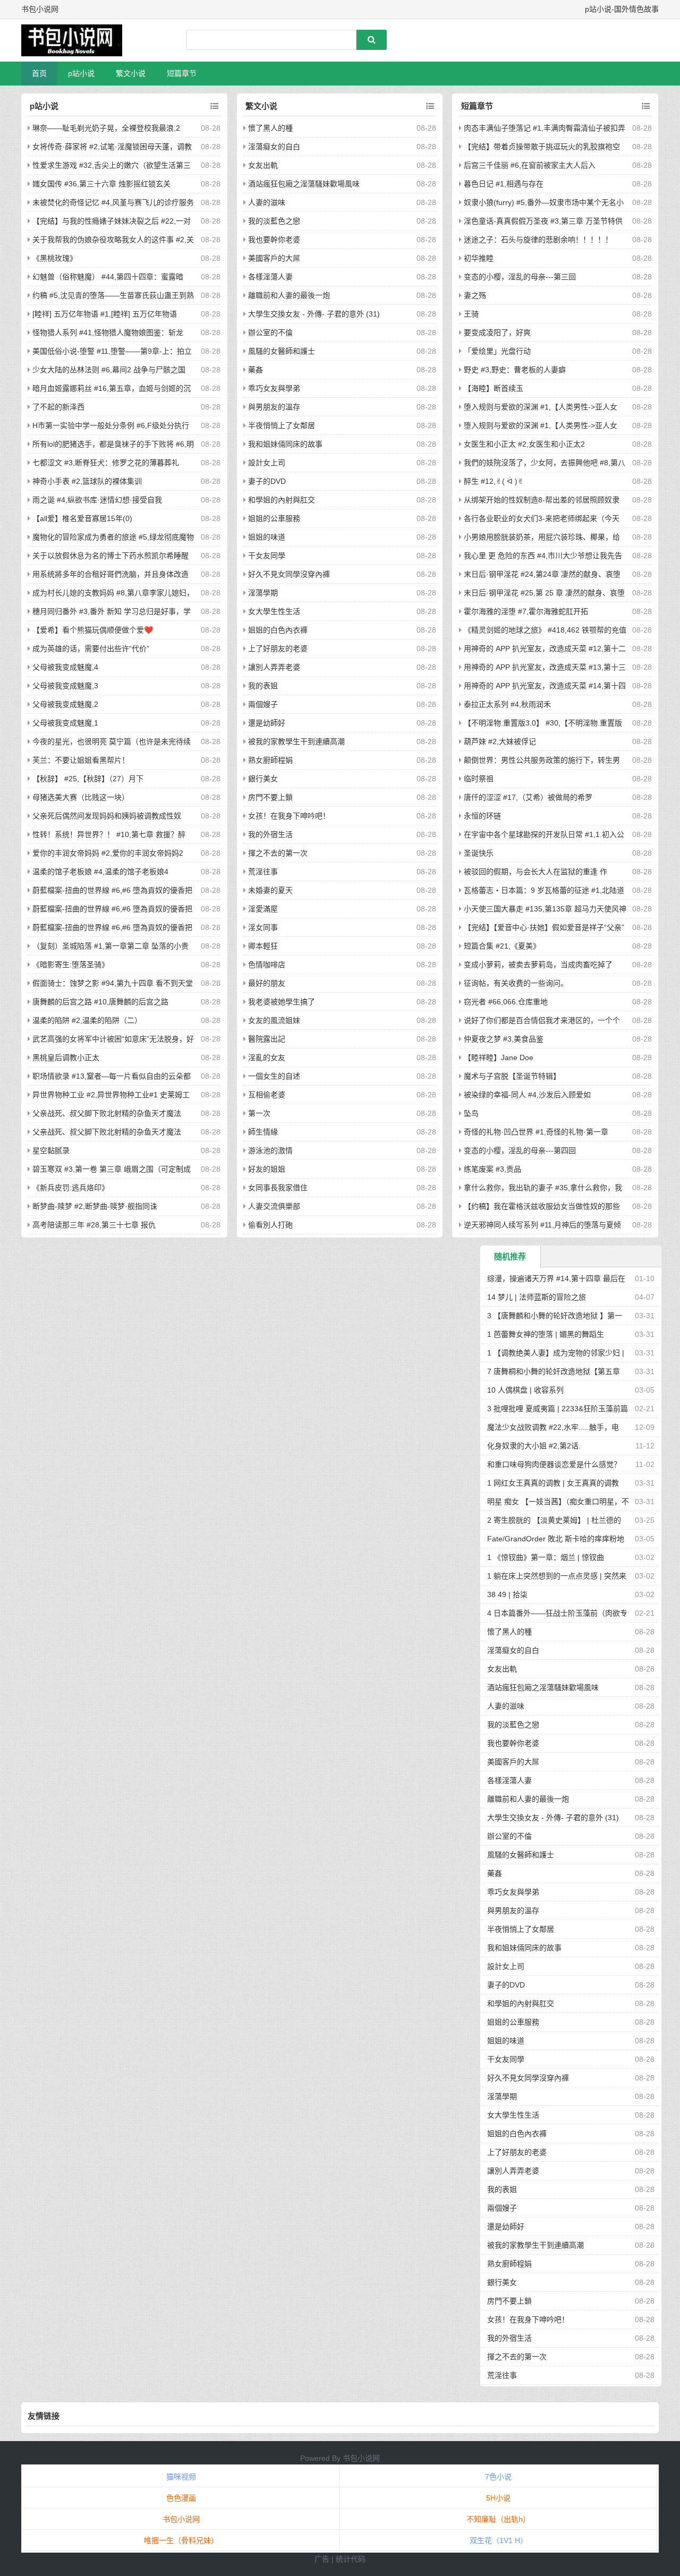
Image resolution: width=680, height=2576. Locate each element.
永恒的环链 (482, 816)
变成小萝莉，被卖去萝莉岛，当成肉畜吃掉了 (538, 965)
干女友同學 (267, 556)
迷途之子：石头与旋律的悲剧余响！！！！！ (538, 240)
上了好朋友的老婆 (278, 649)
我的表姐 (263, 686)
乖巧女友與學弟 (274, 388)
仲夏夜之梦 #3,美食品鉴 (504, 1039)
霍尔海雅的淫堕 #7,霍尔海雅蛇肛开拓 (526, 611)
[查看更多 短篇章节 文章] (646, 106)
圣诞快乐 (479, 853)
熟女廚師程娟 (270, 760)
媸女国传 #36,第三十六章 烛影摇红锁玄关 (101, 184)
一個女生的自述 (274, 1076)
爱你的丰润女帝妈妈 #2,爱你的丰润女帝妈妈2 (108, 853)
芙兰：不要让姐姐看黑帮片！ (81, 760)
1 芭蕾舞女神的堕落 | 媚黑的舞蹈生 (546, 1334)
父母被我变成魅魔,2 (65, 704)
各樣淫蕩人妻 (270, 277)
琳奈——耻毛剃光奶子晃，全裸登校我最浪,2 (106, 128)
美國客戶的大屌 (274, 258)
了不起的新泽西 (58, 407)
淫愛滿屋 (263, 909)
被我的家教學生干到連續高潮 (296, 741)
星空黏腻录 (51, 1150)
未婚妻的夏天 (270, 890)
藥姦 (256, 370)
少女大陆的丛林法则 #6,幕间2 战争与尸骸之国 (109, 370)
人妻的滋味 (267, 202)
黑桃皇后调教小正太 (66, 1057)
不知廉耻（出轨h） (498, 2519)
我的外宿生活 (270, 834)
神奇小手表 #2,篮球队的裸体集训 (87, 481)
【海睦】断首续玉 (494, 388)
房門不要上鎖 (270, 797)
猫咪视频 (181, 2477)
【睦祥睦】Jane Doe (499, 1057)
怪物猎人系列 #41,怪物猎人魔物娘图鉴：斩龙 (108, 332)
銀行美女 (263, 779)
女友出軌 (263, 165)
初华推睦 (479, 258)
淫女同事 (263, 927)
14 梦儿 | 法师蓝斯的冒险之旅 (537, 1297)
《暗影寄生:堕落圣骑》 (71, 965)
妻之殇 (475, 295)
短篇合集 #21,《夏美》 (502, 946)
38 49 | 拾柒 (507, 1594)
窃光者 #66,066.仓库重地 (506, 1002)
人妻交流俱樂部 (274, 1206)
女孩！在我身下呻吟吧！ (289, 816)
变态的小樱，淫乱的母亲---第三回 (520, 277)
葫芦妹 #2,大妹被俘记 (500, 741)
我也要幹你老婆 (274, 240)
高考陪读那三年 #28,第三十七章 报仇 (94, 1225)
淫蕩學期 (263, 593)
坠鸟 (471, 1113)
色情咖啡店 (267, 965)
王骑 (471, 314)
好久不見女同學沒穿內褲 (289, 574)
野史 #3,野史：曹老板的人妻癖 (515, 370)
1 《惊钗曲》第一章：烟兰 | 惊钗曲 (546, 1557)
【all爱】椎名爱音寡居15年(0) (82, 518)
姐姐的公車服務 (274, 518)
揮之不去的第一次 (278, 853)
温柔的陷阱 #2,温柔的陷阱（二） (87, 1020)
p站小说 (81, 73)
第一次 (259, 1113)
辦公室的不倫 (270, 332)
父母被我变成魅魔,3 (65, 686)
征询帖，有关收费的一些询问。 (516, 983)
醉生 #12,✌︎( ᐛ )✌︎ (494, 481)
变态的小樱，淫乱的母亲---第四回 (520, 1150)
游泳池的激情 (270, 1150)
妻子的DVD (267, 481)
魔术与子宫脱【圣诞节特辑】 (512, 1076)
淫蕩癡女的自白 (274, 147)
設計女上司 (267, 463)
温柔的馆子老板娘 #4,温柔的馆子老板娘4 (100, 872)
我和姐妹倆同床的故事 (285, 444)
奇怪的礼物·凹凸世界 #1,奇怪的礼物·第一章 (536, 1132)
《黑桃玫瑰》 (55, 258)
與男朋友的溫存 (274, 407)
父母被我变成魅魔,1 (65, 723)
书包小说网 (361, 2458)
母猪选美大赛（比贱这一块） (81, 797)
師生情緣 (263, 1132)
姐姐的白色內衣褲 (278, 630)
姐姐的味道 (267, 537)
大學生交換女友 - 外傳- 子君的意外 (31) (314, 314)
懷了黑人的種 (270, 128)
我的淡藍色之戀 (274, 221)
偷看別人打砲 (270, 1225)
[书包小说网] (77, 40)
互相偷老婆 (267, 1095)
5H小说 (498, 2498)
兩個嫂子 (263, 704)
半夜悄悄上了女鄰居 (282, 425)
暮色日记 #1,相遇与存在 (504, 184)
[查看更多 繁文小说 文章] (430, 106)
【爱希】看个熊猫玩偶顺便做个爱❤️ (93, 630)
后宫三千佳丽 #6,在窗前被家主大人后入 (530, 165)
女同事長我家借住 (278, 1188)
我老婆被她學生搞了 (282, 1002)
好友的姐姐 (267, 1169)
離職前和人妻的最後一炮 (289, 295)
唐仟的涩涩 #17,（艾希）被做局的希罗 (528, 797)
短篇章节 (182, 73)
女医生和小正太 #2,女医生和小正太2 (524, 444)
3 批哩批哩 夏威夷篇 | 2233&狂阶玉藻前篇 (558, 1409)
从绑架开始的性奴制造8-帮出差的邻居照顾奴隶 (542, 500)
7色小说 (498, 2477)
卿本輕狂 (263, 946)
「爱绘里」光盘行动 (497, 351)
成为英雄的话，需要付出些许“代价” (91, 649)
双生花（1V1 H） (499, 2540)
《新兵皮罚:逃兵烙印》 (71, 1188)
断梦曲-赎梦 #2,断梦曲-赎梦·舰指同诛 (95, 1206)
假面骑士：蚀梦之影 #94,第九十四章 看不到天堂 (113, 983)
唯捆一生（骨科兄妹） (181, 2540)
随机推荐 (510, 1256)
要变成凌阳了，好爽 (497, 332)
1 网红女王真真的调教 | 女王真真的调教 (553, 1483)
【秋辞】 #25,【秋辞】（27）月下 (88, 779)
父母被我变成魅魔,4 (65, 667)
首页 (39, 73)
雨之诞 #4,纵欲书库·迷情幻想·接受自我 (97, 500)
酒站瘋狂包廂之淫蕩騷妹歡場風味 (304, 184)
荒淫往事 (263, 872)
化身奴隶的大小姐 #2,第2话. (534, 1446)
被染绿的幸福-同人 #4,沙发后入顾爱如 (527, 1095)
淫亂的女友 (267, 1057)
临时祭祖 (479, 779)
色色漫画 (181, 2498)
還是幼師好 (267, 723)
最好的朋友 (267, 983)
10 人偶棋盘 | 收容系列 (525, 1390)
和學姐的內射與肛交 (282, 500)
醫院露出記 (267, 1039)
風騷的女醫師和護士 (282, 351)
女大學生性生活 (274, 611)
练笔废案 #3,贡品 (492, 1169)
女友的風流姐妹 (274, 1020)
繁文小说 (131, 73)
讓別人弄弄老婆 (274, 667)
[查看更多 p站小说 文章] (214, 106)
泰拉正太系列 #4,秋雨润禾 (507, 704)
